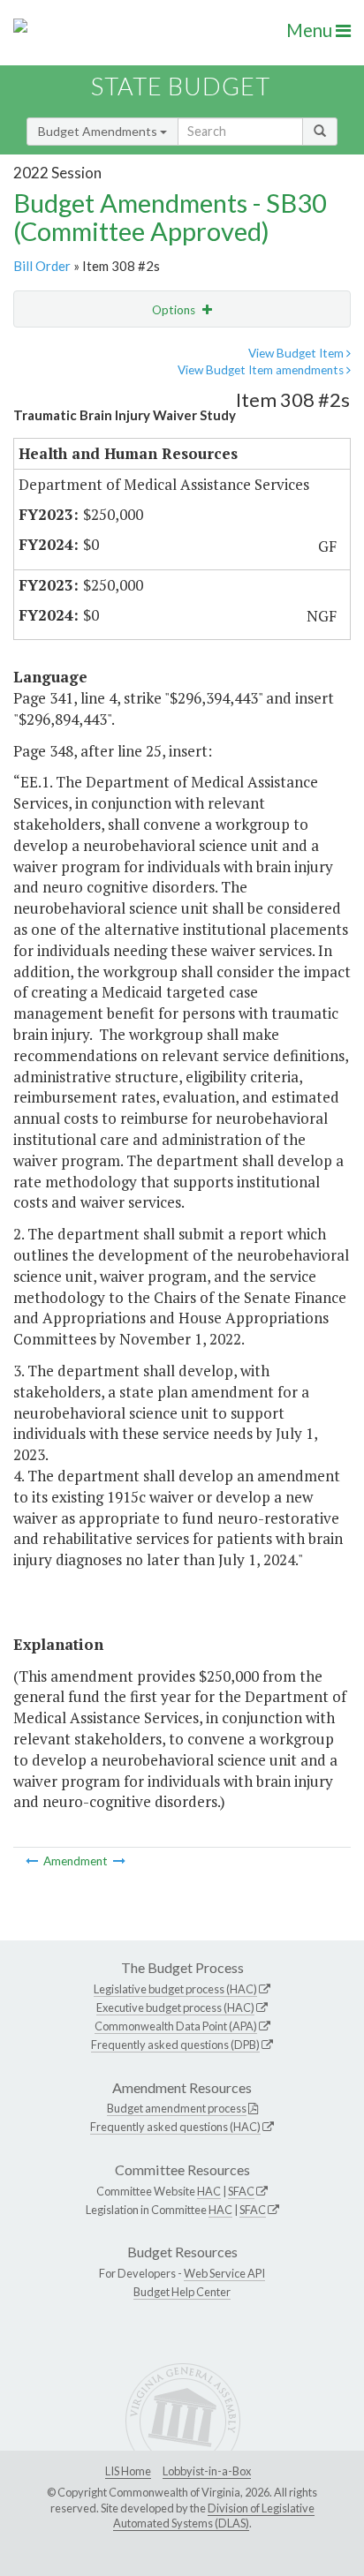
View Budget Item (297, 353)
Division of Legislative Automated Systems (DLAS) (214, 2516)
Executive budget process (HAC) (175, 2007)
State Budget (181, 86)
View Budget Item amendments (262, 370)
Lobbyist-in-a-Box (207, 2471)
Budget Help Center (182, 2292)
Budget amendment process (177, 2108)
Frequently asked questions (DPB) (175, 2045)
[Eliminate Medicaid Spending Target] (33, 1861)
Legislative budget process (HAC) (175, 1989)
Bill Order (42, 266)
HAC (209, 2191)
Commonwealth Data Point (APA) (176, 2026)
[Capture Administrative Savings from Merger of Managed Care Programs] (119, 1861)
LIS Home (128, 2471)
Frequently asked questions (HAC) (175, 2127)
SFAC (241, 2191)
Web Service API (224, 2273)
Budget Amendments (99, 131)
